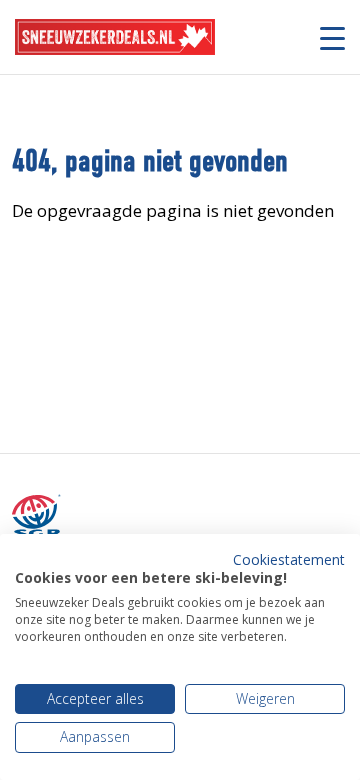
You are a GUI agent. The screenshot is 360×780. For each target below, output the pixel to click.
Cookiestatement (289, 559)
